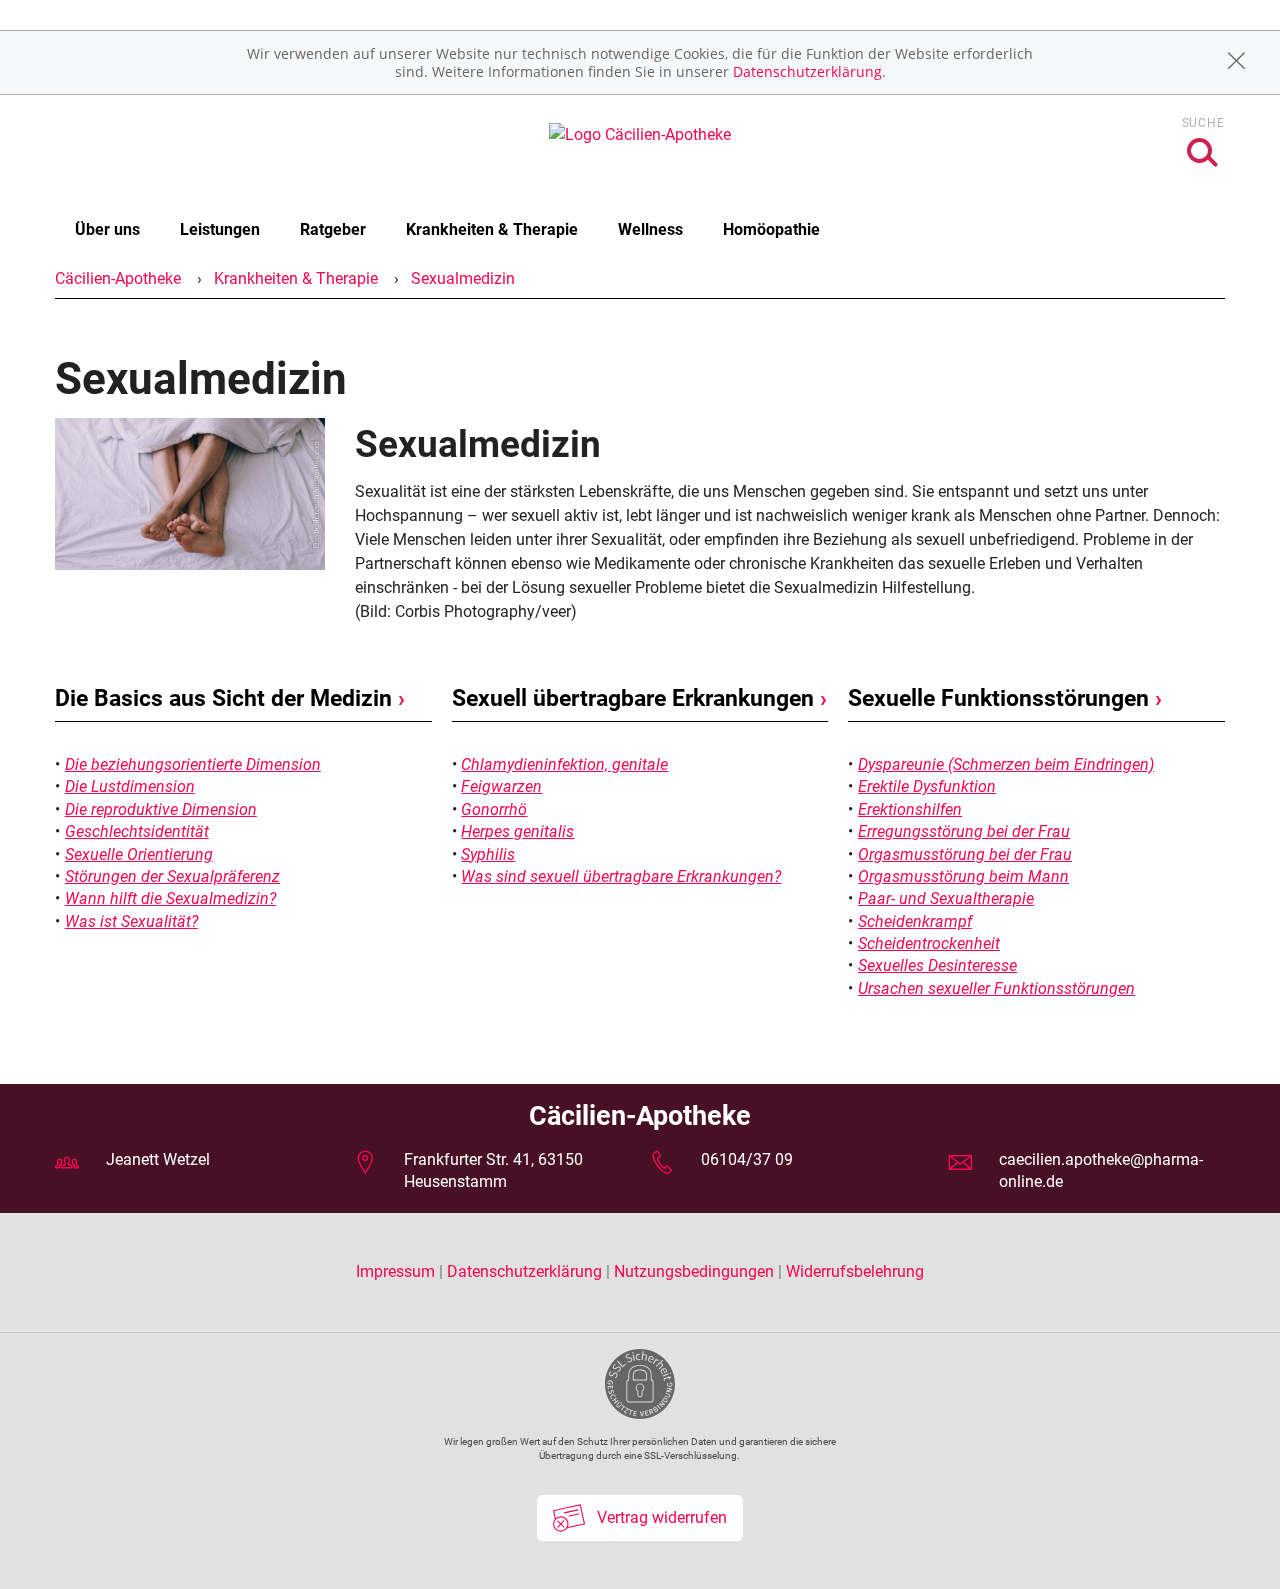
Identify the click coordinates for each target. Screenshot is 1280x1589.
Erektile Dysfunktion (927, 786)
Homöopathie (771, 229)
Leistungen (220, 229)
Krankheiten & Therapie (492, 229)
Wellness (650, 229)
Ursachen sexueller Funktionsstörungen (996, 988)
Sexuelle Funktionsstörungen (1005, 698)
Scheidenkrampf (915, 921)
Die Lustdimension (130, 786)
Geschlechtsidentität (137, 831)
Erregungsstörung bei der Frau (964, 831)
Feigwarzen (501, 786)
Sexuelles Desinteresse (937, 965)
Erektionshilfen (910, 809)
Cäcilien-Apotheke (118, 278)
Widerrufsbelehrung (855, 1271)
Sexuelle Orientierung (139, 854)
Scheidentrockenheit (929, 943)
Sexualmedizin (463, 278)
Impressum (397, 1271)
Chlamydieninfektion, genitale (564, 764)
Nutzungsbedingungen (694, 1271)
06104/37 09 (747, 1159)
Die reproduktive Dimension (161, 809)
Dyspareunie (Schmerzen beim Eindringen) (1006, 764)
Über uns (107, 229)
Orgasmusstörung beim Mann (963, 876)
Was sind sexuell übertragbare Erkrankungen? (621, 876)
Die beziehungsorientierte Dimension (193, 764)
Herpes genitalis (517, 831)
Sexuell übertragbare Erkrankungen (639, 698)
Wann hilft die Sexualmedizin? (170, 898)
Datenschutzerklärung (807, 71)
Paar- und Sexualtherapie (946, 898)
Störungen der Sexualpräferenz (172, 876)
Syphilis (488, 854)
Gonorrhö (494, 809)
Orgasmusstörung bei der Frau (965, 854)
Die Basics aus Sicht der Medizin (230, 698)
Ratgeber (333, 229)
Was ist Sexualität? (131, 921)
